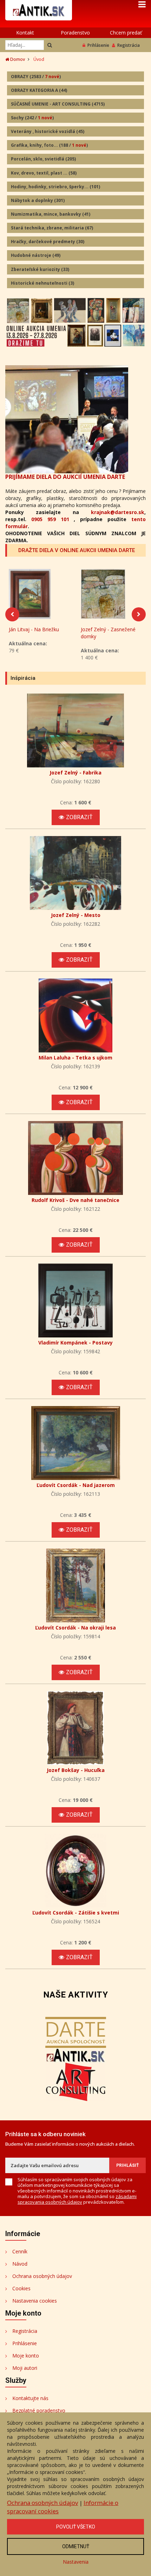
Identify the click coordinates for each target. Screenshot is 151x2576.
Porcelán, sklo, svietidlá (43, 159)
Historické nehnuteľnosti (42, 283)
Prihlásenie (98, 45)
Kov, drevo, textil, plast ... (44, 173)
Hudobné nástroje (36, 255)
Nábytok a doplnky (38, 200)
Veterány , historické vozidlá (48, 131)
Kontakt (25, 33)
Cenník (20, 2251)
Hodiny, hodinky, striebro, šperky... (55, 187)
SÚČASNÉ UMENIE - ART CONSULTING (58, 104)
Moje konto (26, 2356)
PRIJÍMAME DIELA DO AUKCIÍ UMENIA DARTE (65, 477)
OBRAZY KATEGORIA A (39, 90)
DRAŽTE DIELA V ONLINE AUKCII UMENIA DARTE (77, 550)
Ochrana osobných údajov (42, 2276)
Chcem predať (126, 33)
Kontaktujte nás (30, 2398)
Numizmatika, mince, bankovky (51, 214)
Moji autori (25, 2368)
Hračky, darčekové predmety (48, 242)
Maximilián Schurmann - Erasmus (108, 633)
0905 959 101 (50, 519)
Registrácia (129, 45)
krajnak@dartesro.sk (118, 512)
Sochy (32, 118)
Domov (17, 59)
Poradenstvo (75, 33)
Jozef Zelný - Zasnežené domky (36, 633)
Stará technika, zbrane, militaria (52, 228)
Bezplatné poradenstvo (39, 2410)
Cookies (21, 2288)
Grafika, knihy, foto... (49, 145)
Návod (20, 2264)
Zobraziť (79, 817)
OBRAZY (36, 77)
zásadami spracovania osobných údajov (77, 2199)
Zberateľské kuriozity (40, 269)
